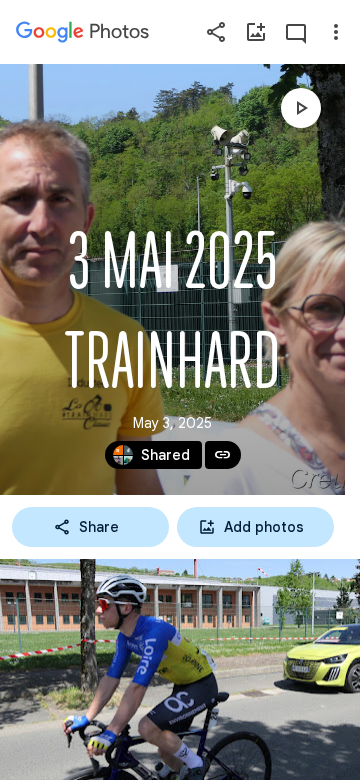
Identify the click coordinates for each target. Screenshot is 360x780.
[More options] (336, 32)
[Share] (216, 32)
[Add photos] (256, 32)
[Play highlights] (301, 108)
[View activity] (296, 32)
